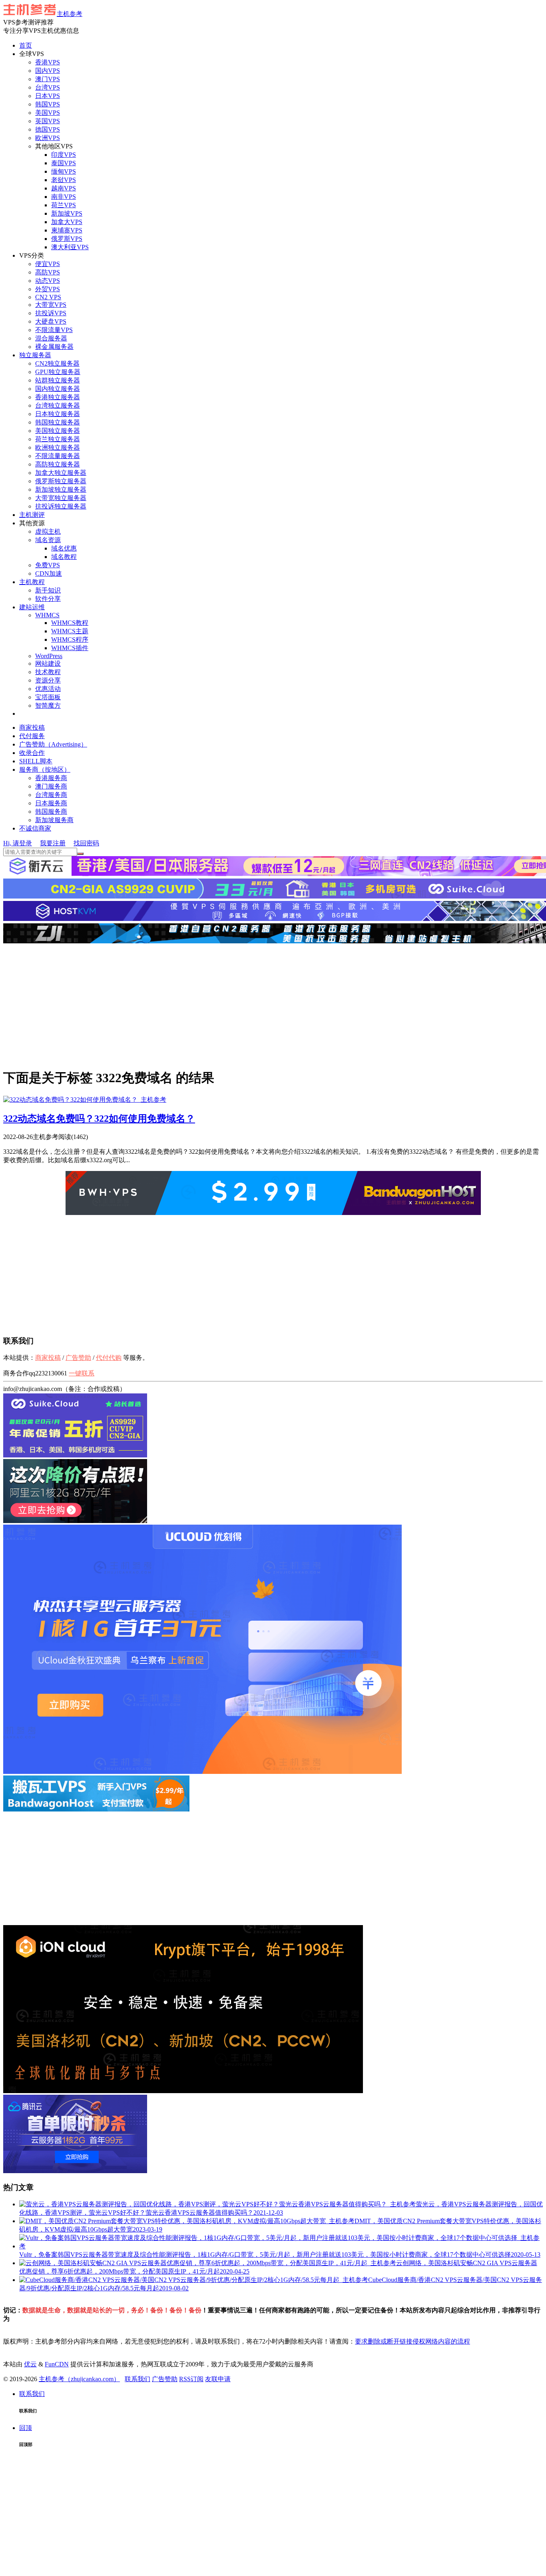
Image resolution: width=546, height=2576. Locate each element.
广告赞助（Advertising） (53, 744)
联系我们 (137, 2379)
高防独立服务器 (58, 464)
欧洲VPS (48, 138)
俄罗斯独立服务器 (61, 481)
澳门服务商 (51, 786)
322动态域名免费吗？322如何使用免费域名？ (99, 1119)
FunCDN (57, 2364)
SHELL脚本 (36, 761)
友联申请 (218, 2379)
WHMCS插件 (70, 648)
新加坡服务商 (54, 820)
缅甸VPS (64, 171)
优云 (30, 2364)
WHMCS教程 (70, 623)
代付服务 (32, 736)
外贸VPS (48, 289)
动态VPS (48, 281)
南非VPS (64, 197)
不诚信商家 (35, 828)
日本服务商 (51, 803)
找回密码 (86, 843)
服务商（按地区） (45, 770)
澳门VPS (48, 79)
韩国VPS (48, 104)
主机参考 (70, 14)
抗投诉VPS (51, 313)
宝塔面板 (48, 697)
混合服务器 (51, 338)
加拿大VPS (67, 222)
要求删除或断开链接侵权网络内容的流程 (412, 2341)
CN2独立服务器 (57, 363)
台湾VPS (48, 87)
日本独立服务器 (58, 414)
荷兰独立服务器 (58, 439)
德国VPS (48, 129)
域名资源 (48, 540)
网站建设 (48, 664)
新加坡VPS (67, 213)
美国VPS (48, 113)
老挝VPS (64, 180)
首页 (26, 45)
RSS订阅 (191, 2379)
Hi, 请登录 (18, 843)
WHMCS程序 (70, 639)
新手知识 (48, 590)
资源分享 (48, 680)
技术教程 (48, 672)
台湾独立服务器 (58, 405)
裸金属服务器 (54, 347)
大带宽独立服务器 (61, 498)
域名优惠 (64, 548)
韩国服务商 (51, 812)
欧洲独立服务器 (58, 447)
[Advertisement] (273, 1005)
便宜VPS (48, 264)
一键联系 (82, 1373)
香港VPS (48, 62)
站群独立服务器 (58, 380)
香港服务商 (51, 778)
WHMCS (47, 615)
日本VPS (48, 96)
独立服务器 (35, 355)
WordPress (49, 656)
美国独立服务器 (58, 431)
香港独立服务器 (58, 397)
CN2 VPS (48, 297)
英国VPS (48, 121)
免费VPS (48, 565)
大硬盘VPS (51, 321)
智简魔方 (48, 706)
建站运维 (32, 607)
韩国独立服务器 (58, 422)
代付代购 (109, 1358)
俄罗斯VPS (67, 239)
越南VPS (64, 188)
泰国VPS (64, 163)
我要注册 (53, 843)
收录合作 (32, 753)
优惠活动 (48, 689)
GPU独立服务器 (58, 372)
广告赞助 (78, 1358)
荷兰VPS (64, 205)
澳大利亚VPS (70, 247)
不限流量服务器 (58, 456)
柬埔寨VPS (67, 230)
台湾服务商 (51, 795)
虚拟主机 (48, 531)
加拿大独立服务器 (61, 473)
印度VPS (64, 155)
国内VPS (48, 71)
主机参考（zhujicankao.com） (79, 2379)
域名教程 (64, 557)
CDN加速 (49, 573)
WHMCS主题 (70, 631)
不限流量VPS (54, 330)
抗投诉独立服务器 (61, 506)
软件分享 (48, 599)
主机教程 (32, 582)
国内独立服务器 (58, 389)
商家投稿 (32, 728)
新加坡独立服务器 (61, 489)
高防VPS (48, 272)
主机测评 (32, 515)
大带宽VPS (51, 305)
